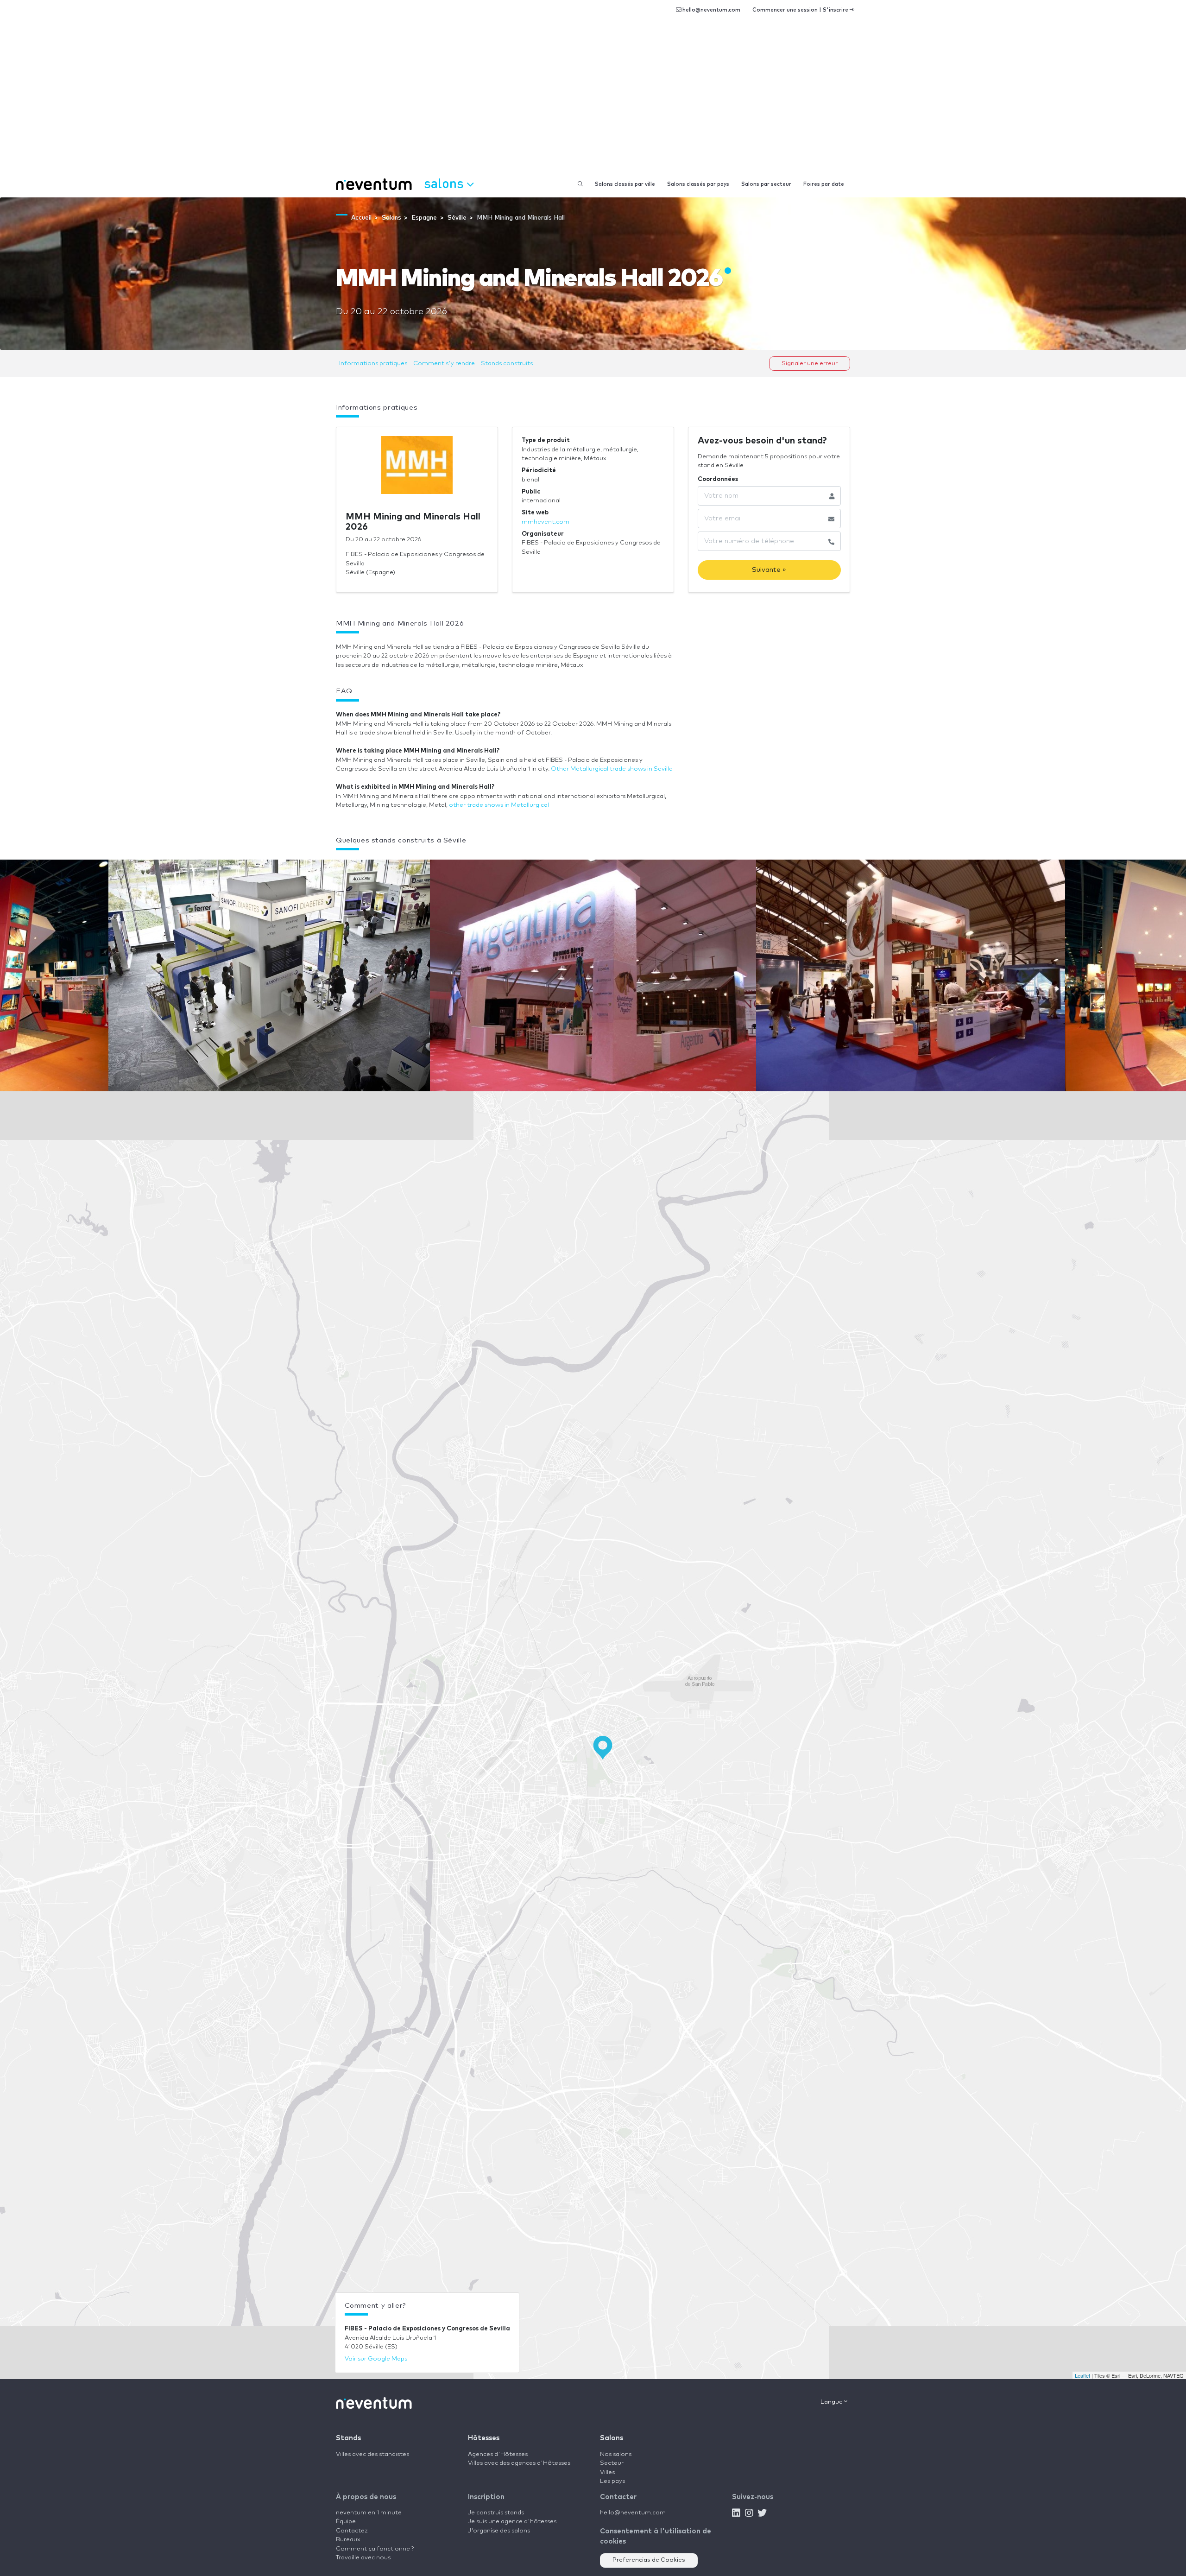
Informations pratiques (373, 364)
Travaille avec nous (363, 2558)
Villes (607, 2472)
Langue (832, 2402)
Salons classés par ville (625, 184)
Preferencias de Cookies (649, 2560)
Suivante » (769, 570)
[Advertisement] (593, 102)
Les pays (612, 2481)
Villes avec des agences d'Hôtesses (519, 2463)
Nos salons (616, 2454)
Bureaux (348, 2540)
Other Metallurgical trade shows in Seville (612, 769)
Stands (348, 2438)
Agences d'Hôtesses (498, 2454)
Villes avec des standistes (372, 2454)
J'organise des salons (499, 2531)
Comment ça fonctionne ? (375, 2549)
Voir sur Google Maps (376, 2359)
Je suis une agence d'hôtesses (512, 2522)
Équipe (346, 2522)
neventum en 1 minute (369, 2513)
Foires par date (824, 184)
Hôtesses (484, 2438)
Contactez (352, 2531)
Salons (612, 2438)
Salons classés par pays (698, 184)
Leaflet (1082, 2375)
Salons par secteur (766, 184)
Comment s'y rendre (444, 364)
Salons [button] (445, 183)
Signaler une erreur (810, 364)
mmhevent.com (546, 522)
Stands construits (507, 364)
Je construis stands (496, 2513)
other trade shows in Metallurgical (499, 805)
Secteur (612, 2463)
